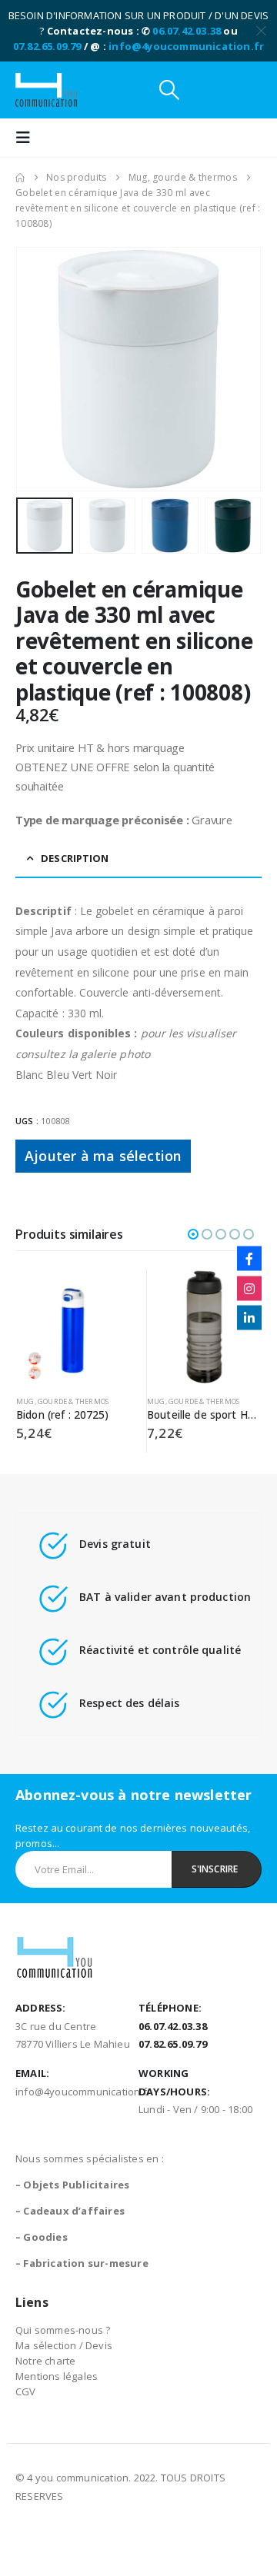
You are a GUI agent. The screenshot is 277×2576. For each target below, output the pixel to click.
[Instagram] (249, 1288)
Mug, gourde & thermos (62, 1401)
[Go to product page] (73, 1327)
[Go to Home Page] (20, 178)
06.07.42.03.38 (187, 31)
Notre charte (45, 2361)
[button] (169, 90)
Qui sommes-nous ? (63, 2330)
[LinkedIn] (249, 1318)
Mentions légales (57, 2376)
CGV (26, 2391)
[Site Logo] (46, 90)
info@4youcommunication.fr (186, 46)
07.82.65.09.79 (47, 46)
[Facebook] (249, 1259)
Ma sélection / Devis (64, 2345)
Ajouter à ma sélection (103, 1156)
